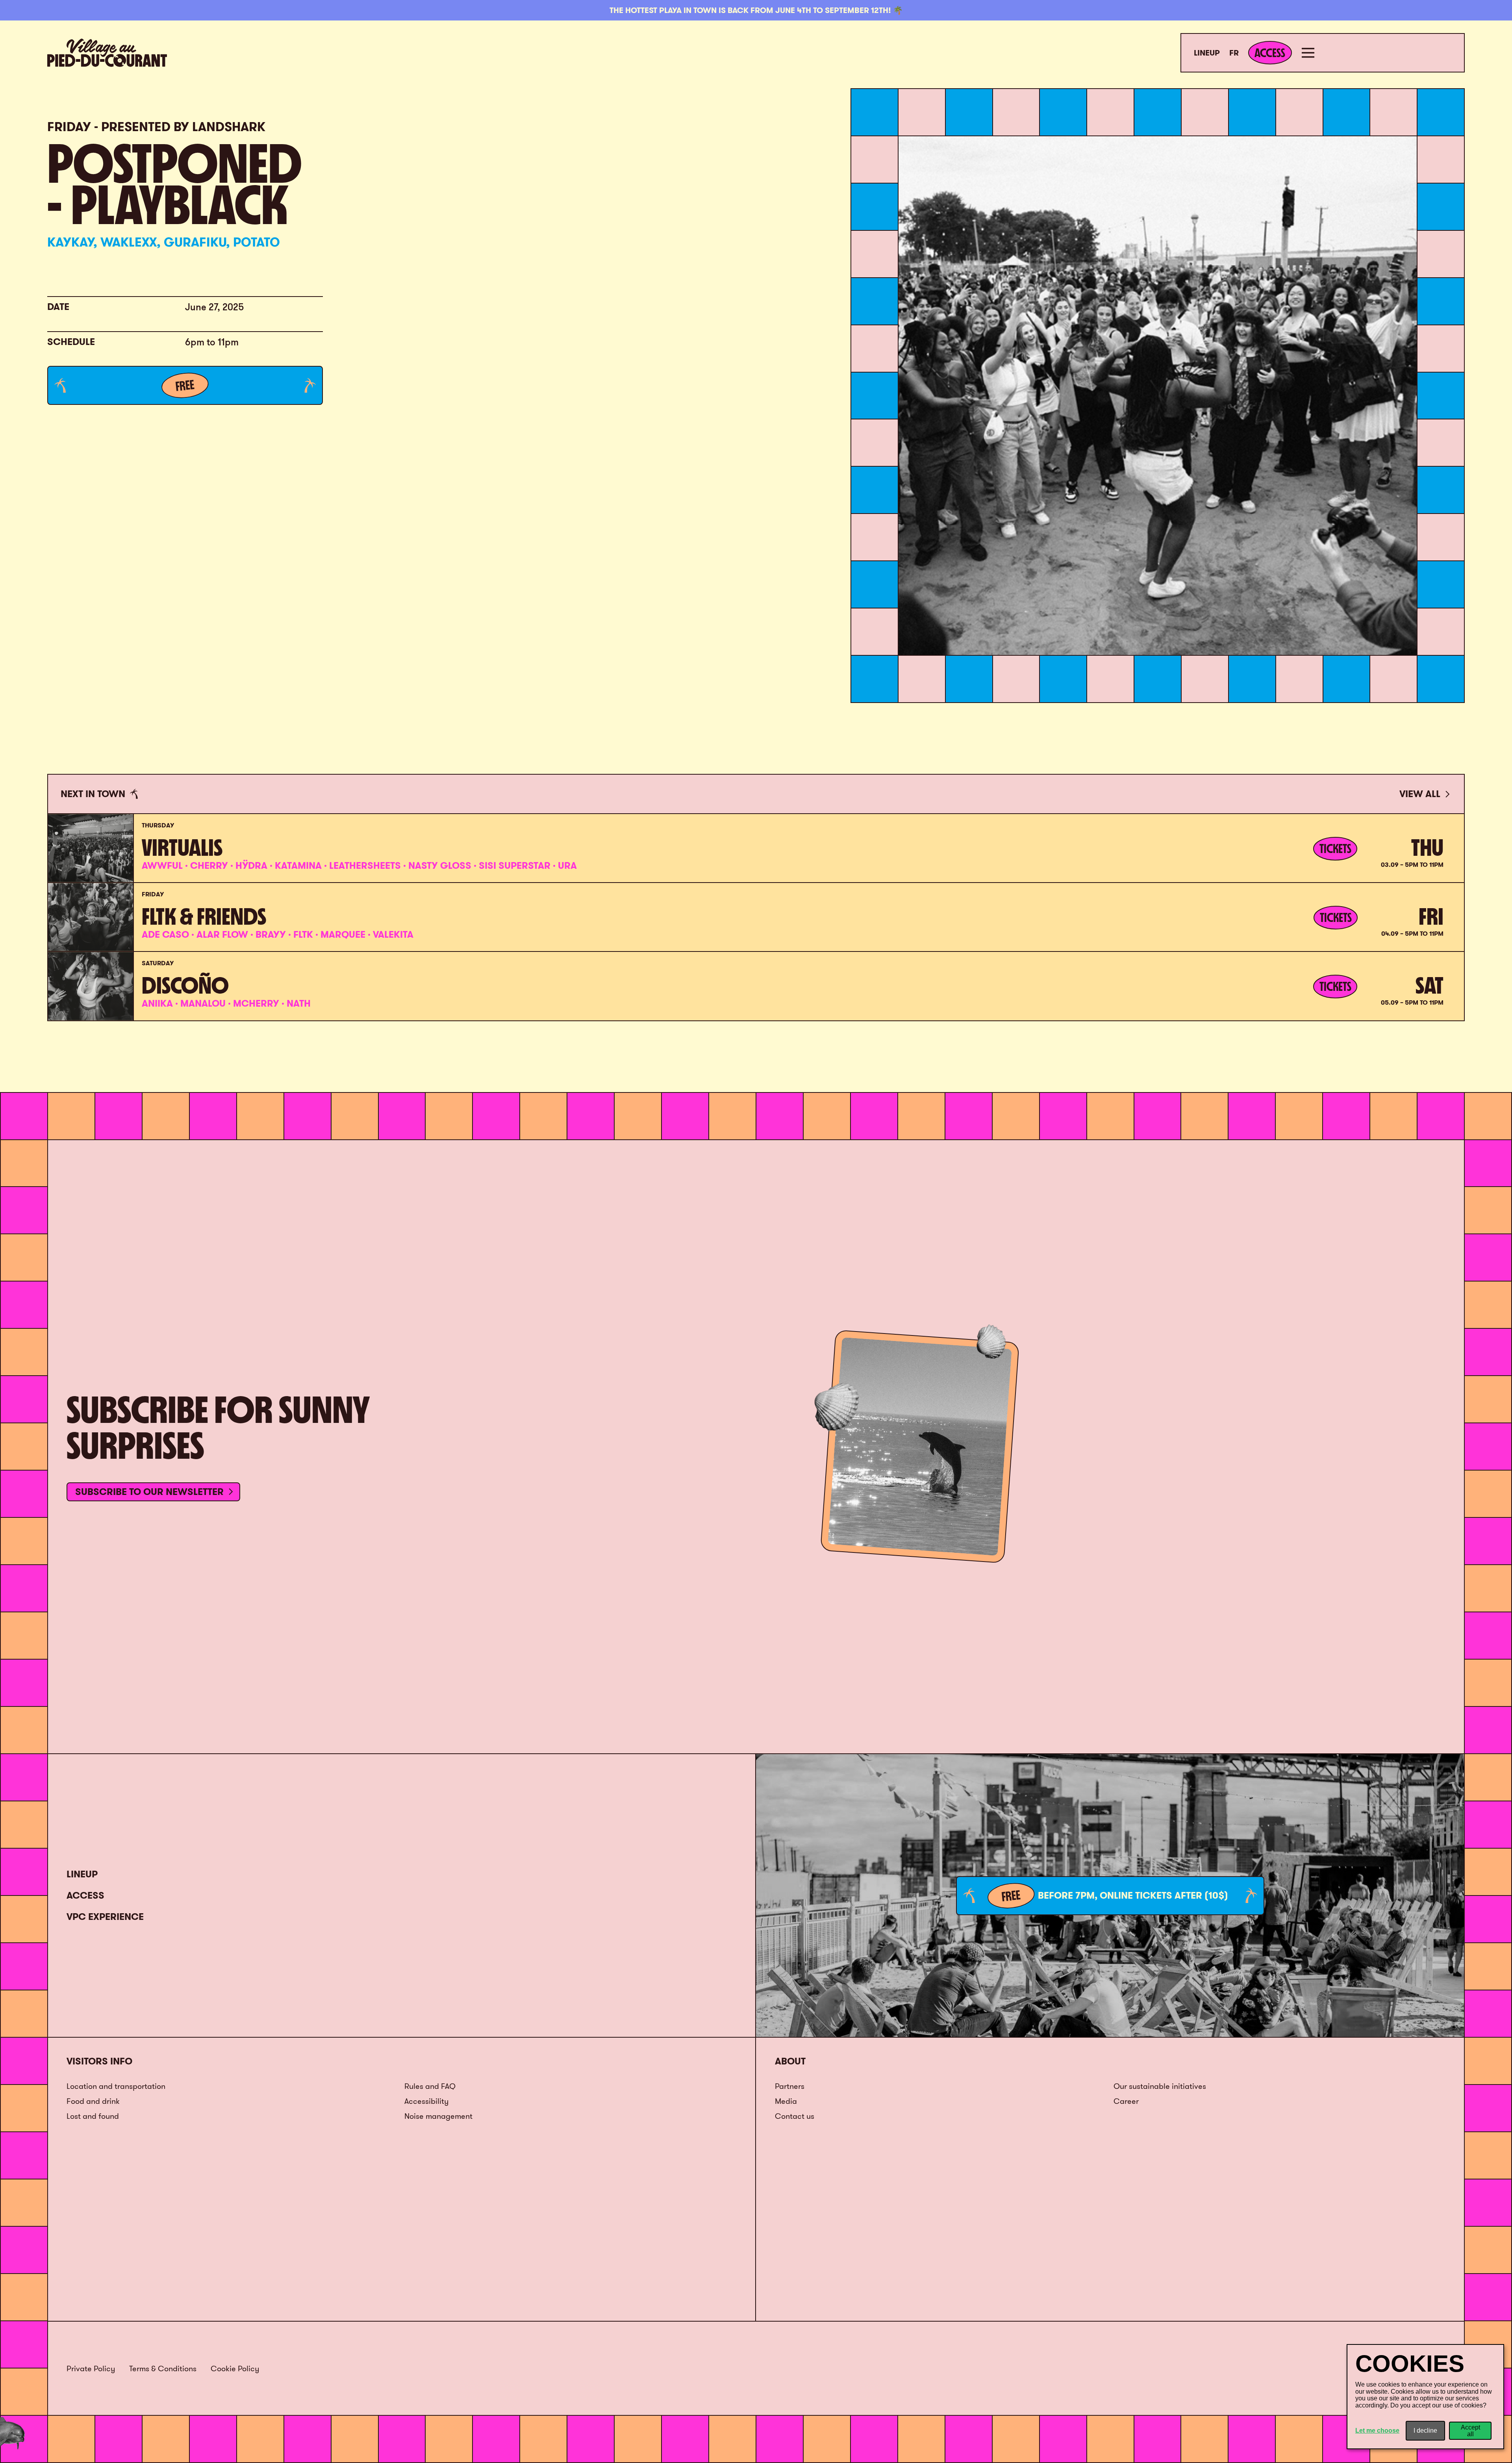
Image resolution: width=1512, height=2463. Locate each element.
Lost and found (93, 2116)
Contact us (795, 2116)
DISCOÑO (185, 985)
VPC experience (105, 1917)
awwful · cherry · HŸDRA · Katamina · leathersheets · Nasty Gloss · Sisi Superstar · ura (359, 865)
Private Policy (91, 2368)
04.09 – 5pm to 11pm (1412, 934)
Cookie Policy (235, 2368)
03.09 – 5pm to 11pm (1412, 865)
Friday (153, 894)
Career (1126, 2101)
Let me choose (1377, 2431)
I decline (1425, 2431)
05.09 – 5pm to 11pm (1412, 1002)
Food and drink (93, 2101)
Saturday (158, 963)
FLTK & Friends (204, 916)
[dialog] (1425, 2397)
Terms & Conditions (163, 2368)
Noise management (438, 2116)
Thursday (158, 825)
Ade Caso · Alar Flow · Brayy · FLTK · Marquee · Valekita (278, 934)
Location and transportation (116, 2086)
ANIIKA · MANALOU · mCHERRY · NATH (226, 1003)
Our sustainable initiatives (1160, 2086)
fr (1234, 53)
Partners (790, 2086)
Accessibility (426, 2101)
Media (786, 2101)
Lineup (1207, 53)
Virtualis (182, 848)
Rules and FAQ (430, 2086)
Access (85, 1895)
